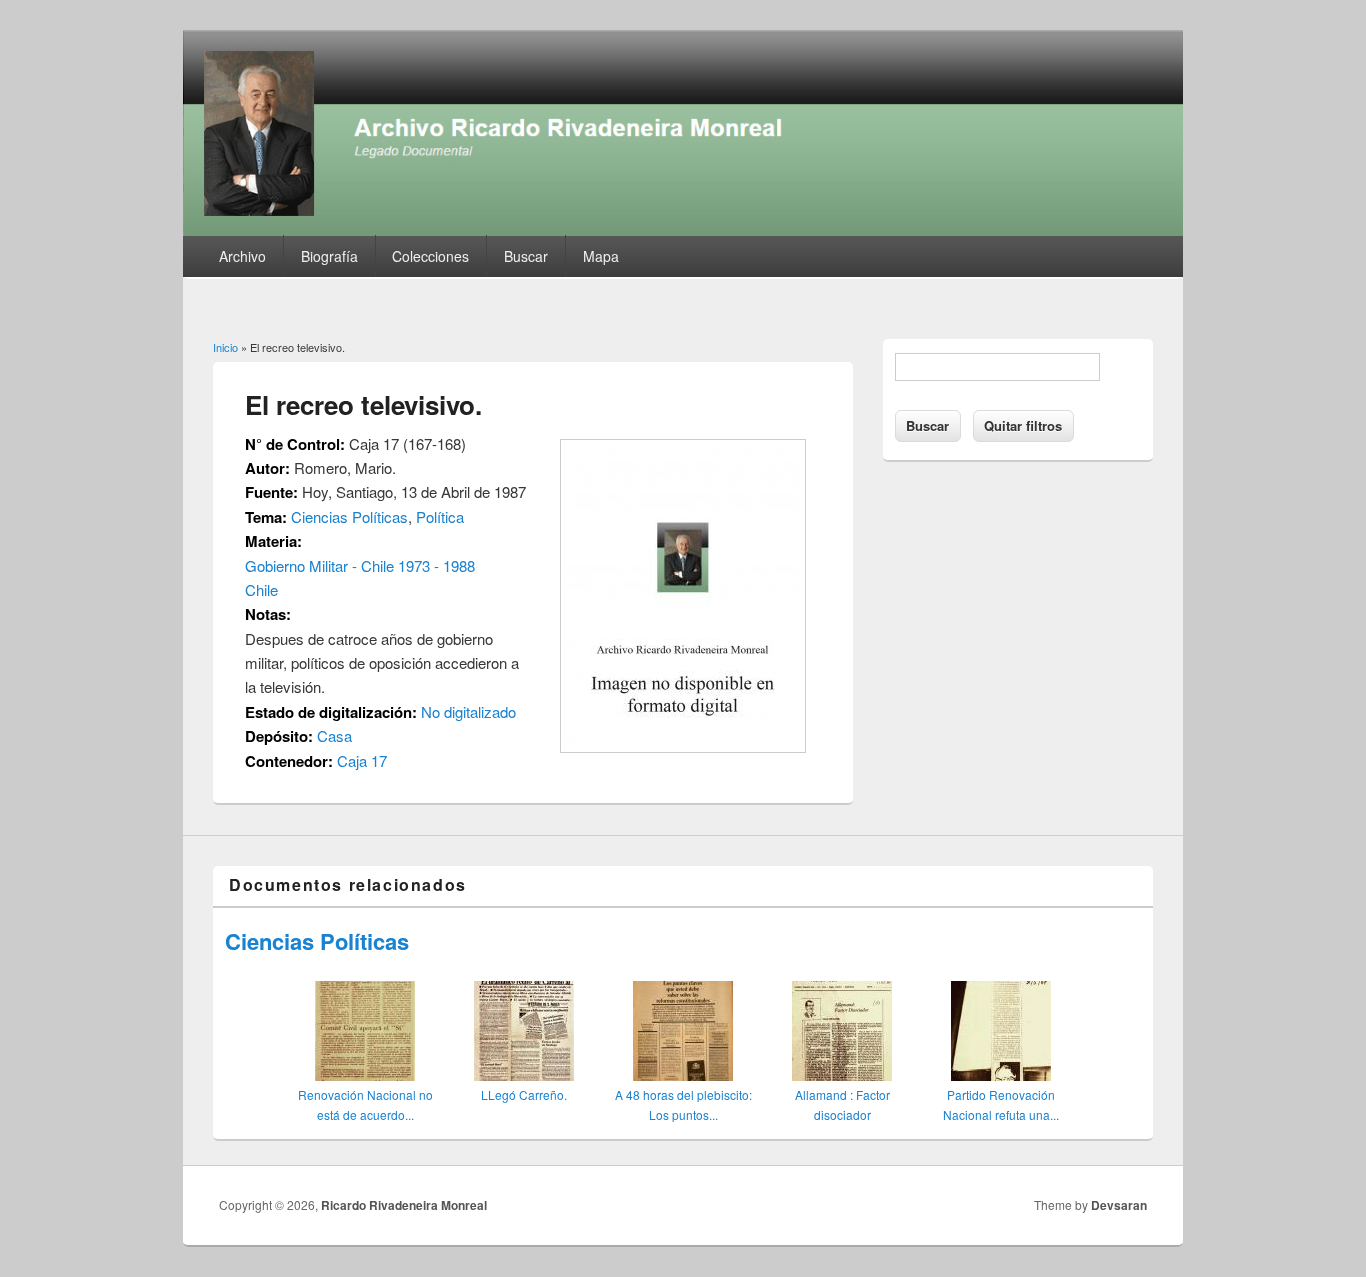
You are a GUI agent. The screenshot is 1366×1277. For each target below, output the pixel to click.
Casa (334, 735)
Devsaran (1119, 1205)
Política (440, 516)
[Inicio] (683, 229)
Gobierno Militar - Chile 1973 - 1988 (360, 565)
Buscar (526, 256)
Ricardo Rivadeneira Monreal (404, 1205)
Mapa (601, 256)
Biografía (329, 256)
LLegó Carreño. (524, 1094)
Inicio (225, 347)
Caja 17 (362, 760)
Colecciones (430, 256)
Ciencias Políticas (349, 516)
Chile (261, 589)
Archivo (242, 256)
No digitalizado (468, 711)
